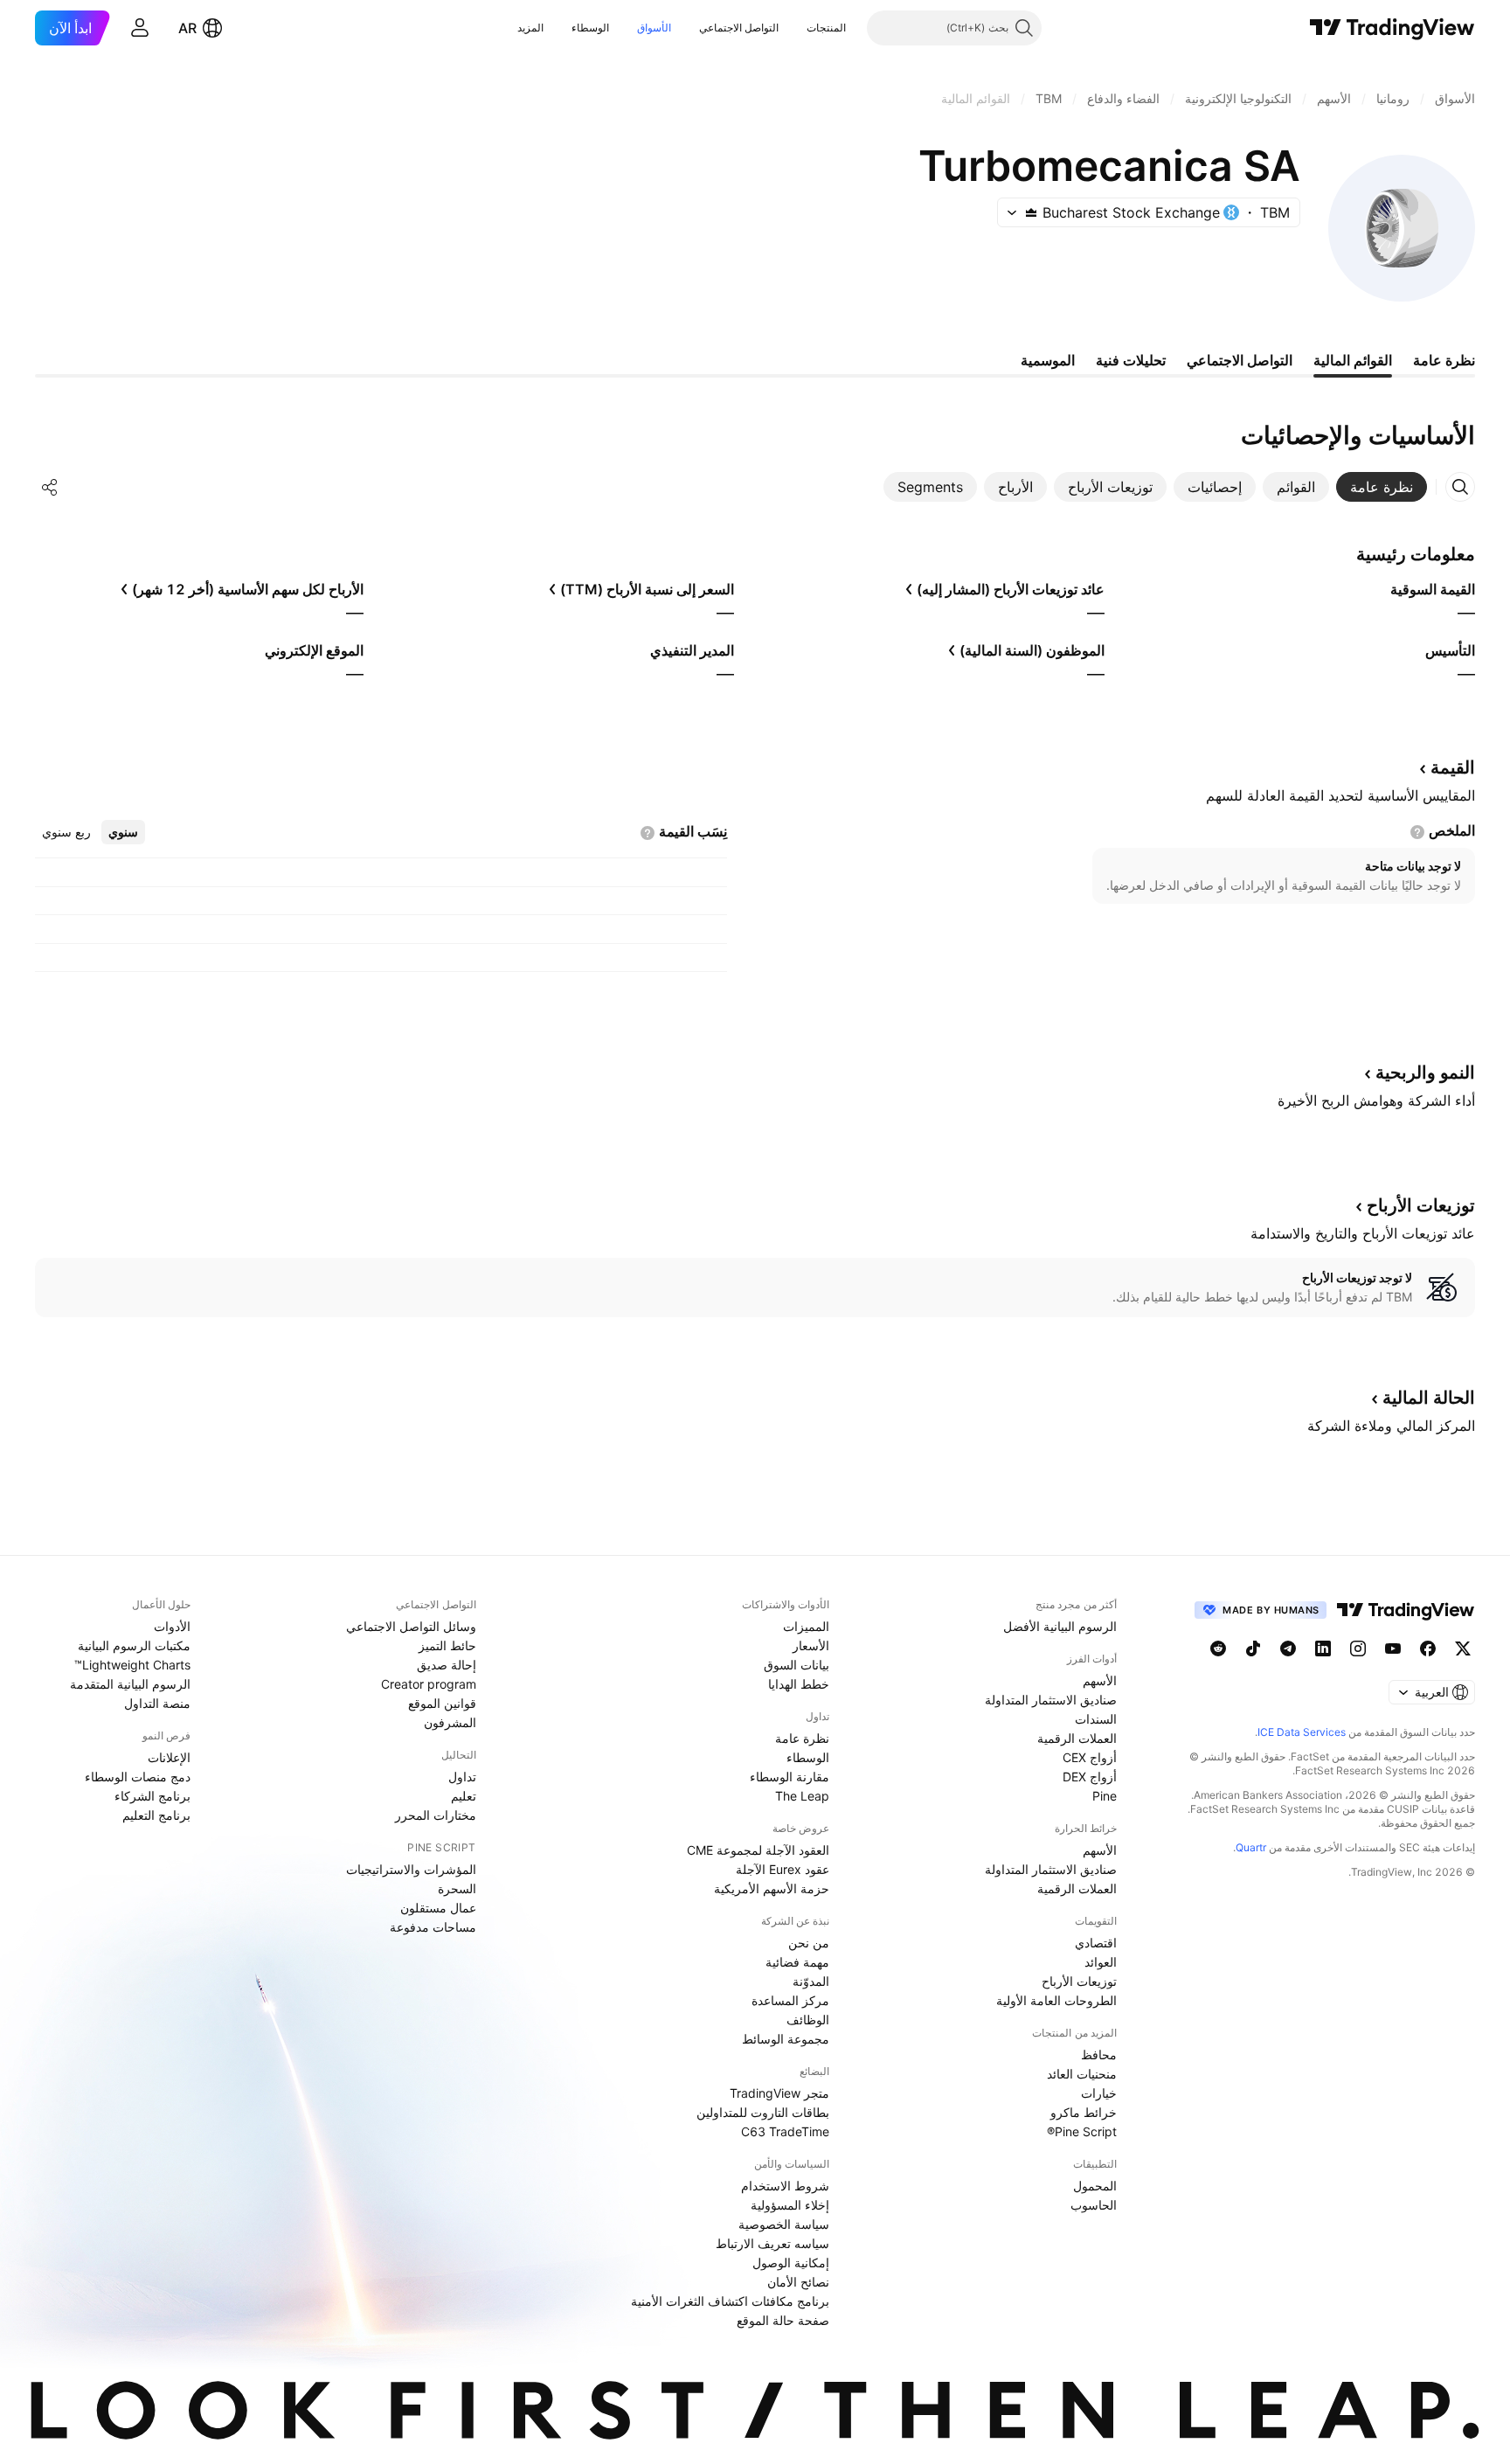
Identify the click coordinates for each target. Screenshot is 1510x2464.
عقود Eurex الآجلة (783, 1869)
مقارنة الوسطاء (790, 1777)
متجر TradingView (779, 2093)
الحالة (1429, 1398)
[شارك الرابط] (50, 487)
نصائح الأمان (798, 2282)
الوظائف (808, 2020)
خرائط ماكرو (1084, 2112)
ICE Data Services (1302, 1732)
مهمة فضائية (797, 1962)
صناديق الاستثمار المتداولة (1051, 1700)
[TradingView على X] (1463, 1648)
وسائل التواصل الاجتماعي (411, 1626)
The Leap (802, 1796)
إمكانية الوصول (791, 2263)
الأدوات (172, 1626)
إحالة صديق (447, 1665)
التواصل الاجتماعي (739, 28)
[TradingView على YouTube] (1393, 1648)
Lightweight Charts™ (132, 1665)
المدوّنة (811, 1981)
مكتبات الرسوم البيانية (134, 1645)
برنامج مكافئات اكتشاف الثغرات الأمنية (730, 2301)
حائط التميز (447, 1645)
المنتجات (826, 28)
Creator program (429, 1684)
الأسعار (811, 1645)
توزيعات (1421, 1205)
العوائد (1101, 1962)
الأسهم (1100, 1680)
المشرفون (450, 1722)
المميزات (806, 1626)
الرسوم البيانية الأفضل (1060, 1626)
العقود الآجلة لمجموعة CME (758, 1850)
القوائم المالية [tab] (1353, 360)
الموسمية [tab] (1048, 360)
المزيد (530, 28)
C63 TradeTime (785, 2131)
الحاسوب (1094, 2205)
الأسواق (654, 28)
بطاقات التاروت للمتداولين (763, 2112)
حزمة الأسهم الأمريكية (772, 1888)
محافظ (1099, 2054)
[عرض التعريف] (1417, 832)
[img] (1031, 212)
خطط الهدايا (799, 1684)
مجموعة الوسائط (786, 2039)
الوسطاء (590, 28)
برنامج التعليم (156, 1815)
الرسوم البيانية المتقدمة (130, 1684)
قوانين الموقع (442, 1703)
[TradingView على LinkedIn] (1323, 1648)
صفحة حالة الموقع (783, 2320)
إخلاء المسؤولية (790, 2205)
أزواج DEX (1090, 1777)
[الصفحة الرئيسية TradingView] (1392, 28)
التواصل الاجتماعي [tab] (1240, 360)
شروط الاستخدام (785, 2186)
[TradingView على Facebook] (1428, 1648)
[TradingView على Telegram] (1288, 1648)
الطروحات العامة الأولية (1056, 2000)
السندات (1096, 1719)
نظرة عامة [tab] (1444, 360)
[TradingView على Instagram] (1358, 1648)
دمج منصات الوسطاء (138, 1777)
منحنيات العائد (1082, 2074)
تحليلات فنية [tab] (1131, 360)
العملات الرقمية (1077, 1738)
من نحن (809, 1943)
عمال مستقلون (438, 1908)
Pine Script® (1082, 2131)
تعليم (464, 1796)
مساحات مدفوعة (433, 1927)
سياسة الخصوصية (784, 2224)
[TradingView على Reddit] (1218, 1648)
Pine (1105, 1796)
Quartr (1251, 1847)
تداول (462, 1777)
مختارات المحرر (436, 1815)
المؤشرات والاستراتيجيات (411, 1869)
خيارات (1099, 2093)
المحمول (1095, 2186)
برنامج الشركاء (152, 1796)
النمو (1425, 1072)
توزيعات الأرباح (1079, 1981)
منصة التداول (157, 1703)
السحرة (457, 1888)
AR (187, 28)
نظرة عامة (802, 1738)
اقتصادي (1096, 1943)
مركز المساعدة (790, 2000)
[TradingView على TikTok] (1253, 1648)
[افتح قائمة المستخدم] (140, 28)
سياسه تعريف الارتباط (772, 2243)
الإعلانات (169, 1757)
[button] (793, 28)
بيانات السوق (797, 1665)
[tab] (1382, 487)
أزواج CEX (1090, 1757)
